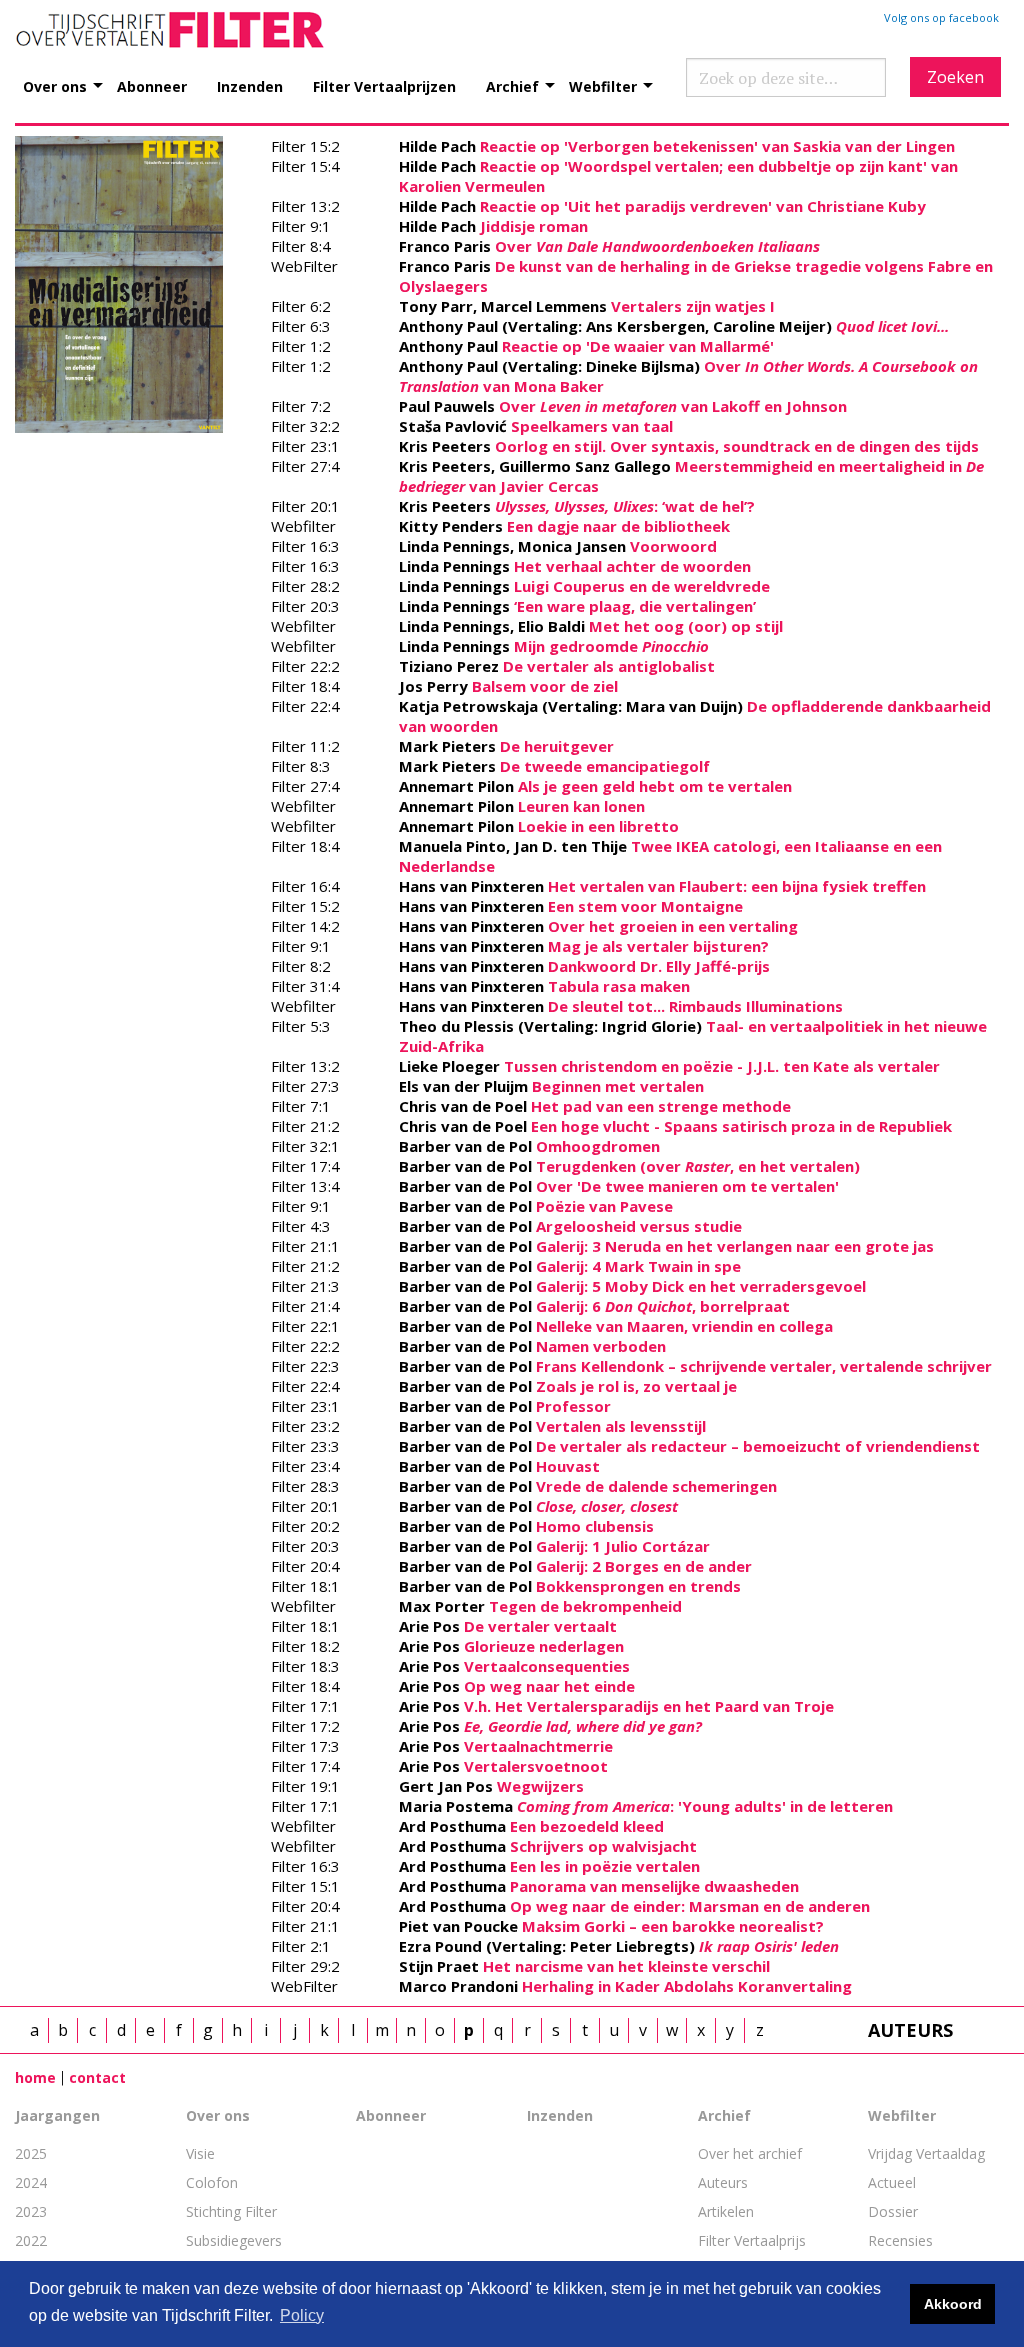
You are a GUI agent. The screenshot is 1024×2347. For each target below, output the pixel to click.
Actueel (892, 2182)
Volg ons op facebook (941, 17)
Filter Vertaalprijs (752, 2240)
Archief (512, 85)
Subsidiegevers (234, 2240)
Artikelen (726, 2211)
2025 (31, 2153)
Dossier (893, 2211)
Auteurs (723, 2182)
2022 (31, 2240)
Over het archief (750, 2153)
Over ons (55, 85)
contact (97, 2077)
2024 (31, 2182)
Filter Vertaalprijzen (384, 85)
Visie (200, 2153)
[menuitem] (70, 75)
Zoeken (955, 77)
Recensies (900, 2240)
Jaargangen (57, 2115)
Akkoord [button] (953, 2304)
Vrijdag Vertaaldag (926, 2153)
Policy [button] (302, 2315)
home (35, 2077)
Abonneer (152, 85)
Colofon (212, 2182)
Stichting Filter (231, 2211)
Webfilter (603, 85)
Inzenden (250, 85)
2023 (31, 2211)
